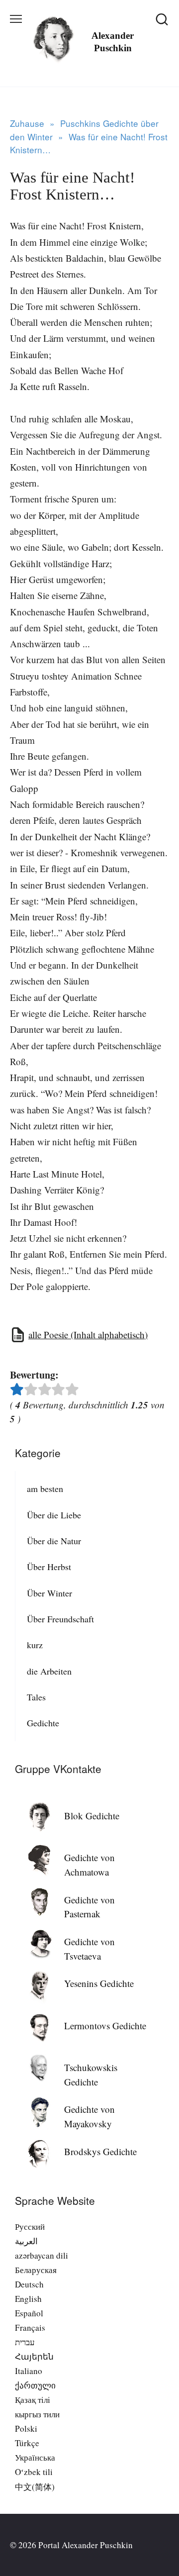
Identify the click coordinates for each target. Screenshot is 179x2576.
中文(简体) (35, 2487)
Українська (35, 2457)
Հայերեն (34, 2356)
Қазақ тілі (33, 2400)
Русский (30, 2227)
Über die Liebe (54, 1515)
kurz (35, 1645)
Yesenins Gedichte (99, 1983)
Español (29, 2313)
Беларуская (36, 2270)
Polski (26, 2428)
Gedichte (43, 1723)
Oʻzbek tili (34, 2472)
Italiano (29, 2371)
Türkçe (27, 2443)
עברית (25, 2342)
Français (30, 2328)
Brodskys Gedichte (100, 2151)
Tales (36, 1697)
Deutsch (29, 2284)
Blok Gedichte (92, 1816)
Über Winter (49, 1593)
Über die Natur (54, 1541)
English (28, 2299)
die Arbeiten (49, 1671)
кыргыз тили (37, 2414)
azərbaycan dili (42, 2255)
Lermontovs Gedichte (105, 2026)
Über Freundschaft (60, 1619)
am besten (45, 1488)
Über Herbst (49, 1567)
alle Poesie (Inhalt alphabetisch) (88, 1335)
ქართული (35, 2385)
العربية (26, 2241)
